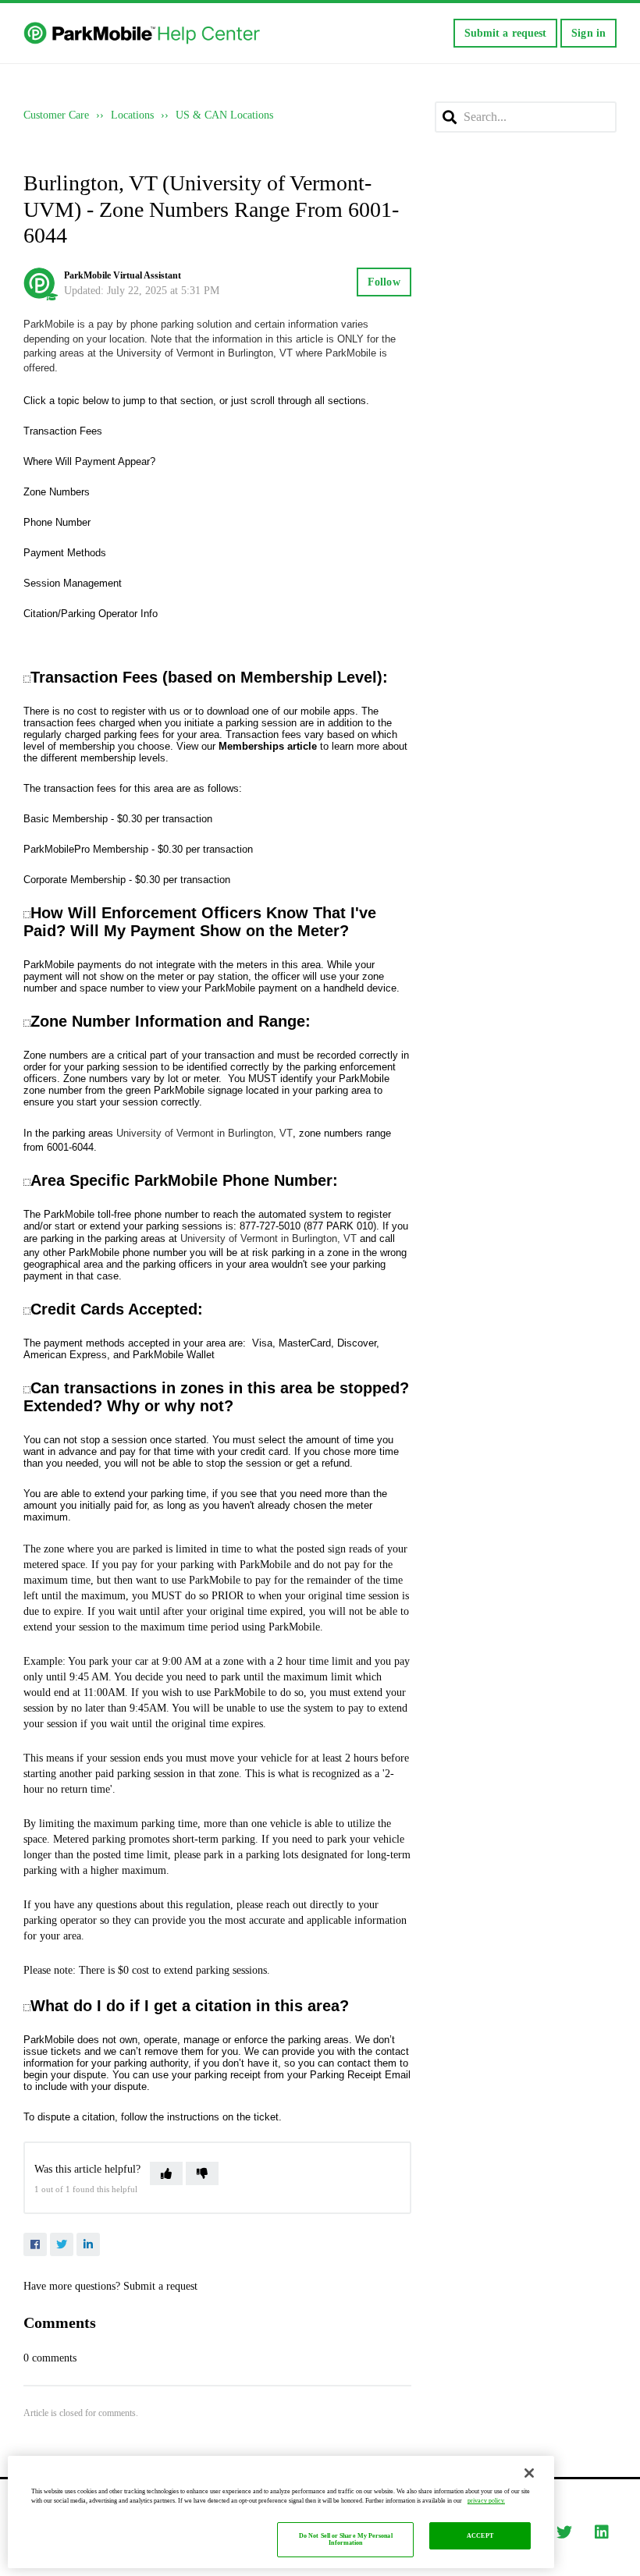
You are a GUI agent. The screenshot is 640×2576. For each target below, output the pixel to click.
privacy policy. (486, 2501)
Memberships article (268, 746)
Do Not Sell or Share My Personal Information (346, 2540)
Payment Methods (65, 553)
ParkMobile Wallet (174, 1355)
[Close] (529, 2473)
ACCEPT (480, 2536)
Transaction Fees (63, 431)
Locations (132, 115)
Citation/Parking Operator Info (91, 614)
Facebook (35, 2244)
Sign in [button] (588, 33)
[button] (166, 2173)
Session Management (73, 583)
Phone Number (57, 522)
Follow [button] (384, 282)
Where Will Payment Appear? (89, 461)
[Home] (143, 34)
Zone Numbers (57, 492)
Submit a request (506, 33)
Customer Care (56, 115)
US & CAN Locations (224, 115)
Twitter (62, 2244)
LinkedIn (88, 2244)
